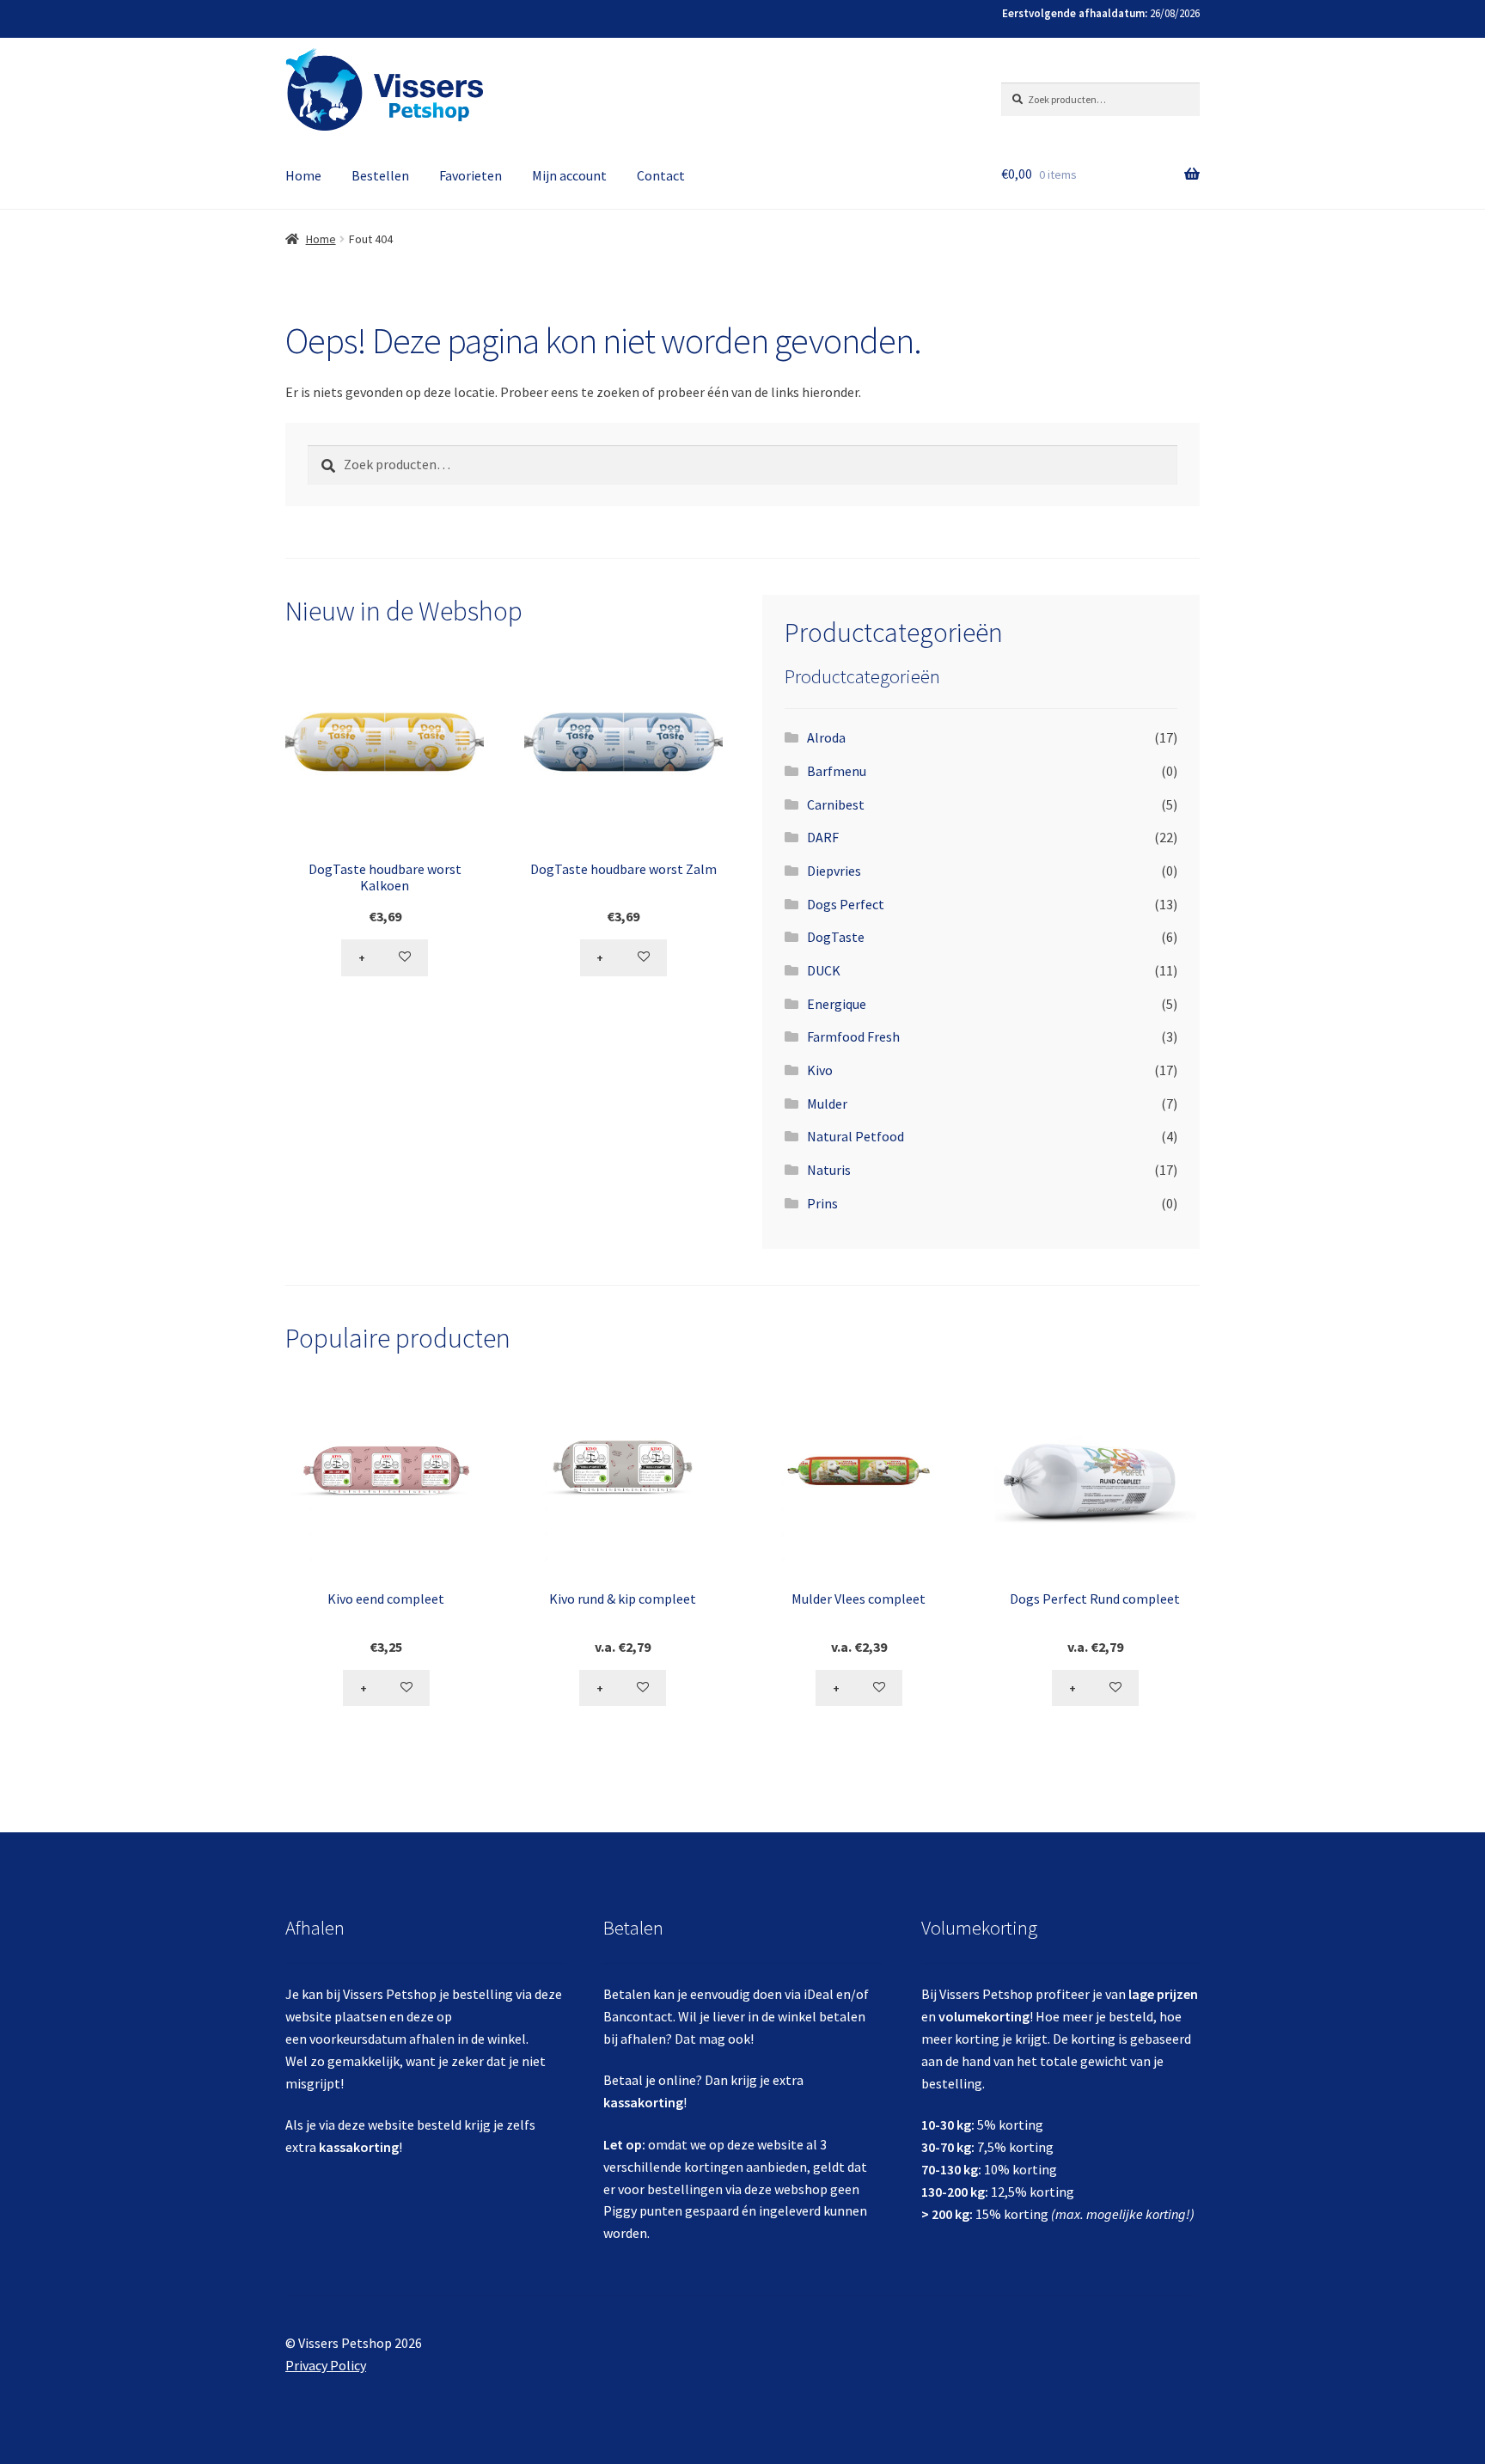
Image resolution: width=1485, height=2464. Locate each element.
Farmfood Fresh (853, 1036)
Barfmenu (837, 771)
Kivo (820, 1070)
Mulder (827, 1104)
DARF (823, 837)
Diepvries (834, 871)
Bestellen (380, 175)
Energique (837, 1004)
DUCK (824, 970)
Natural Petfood (856, 1136)
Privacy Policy (326, 2365)
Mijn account (569, 175)
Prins (822, 1203)
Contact (661, 175)
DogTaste (836, 937)
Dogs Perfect (846, 904)
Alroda (826, 737)
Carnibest (836, 804)
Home (303, 175)
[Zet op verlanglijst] (406, 957)
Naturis (829, 1170)
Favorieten (471, 175)
